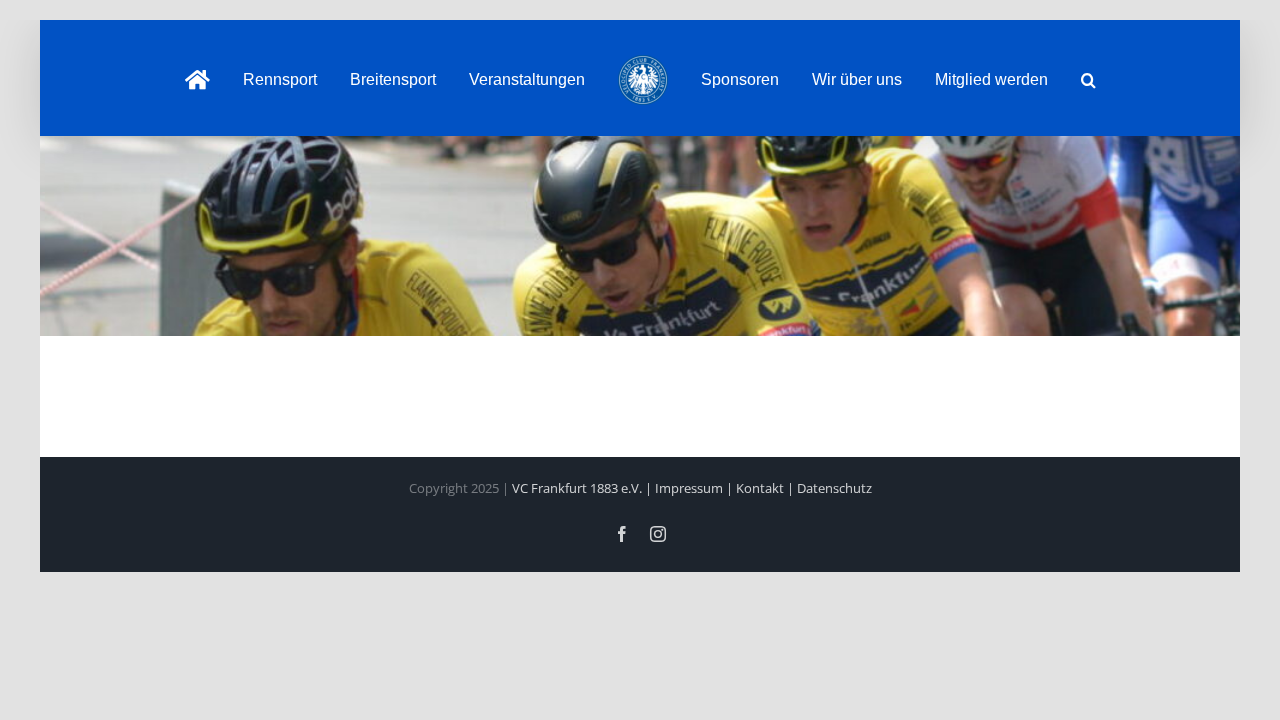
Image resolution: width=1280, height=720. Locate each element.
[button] (1043, 78)
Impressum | (695, 488)
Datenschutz (834, 488)
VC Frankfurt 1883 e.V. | (583, 488)
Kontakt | (766, 488)
